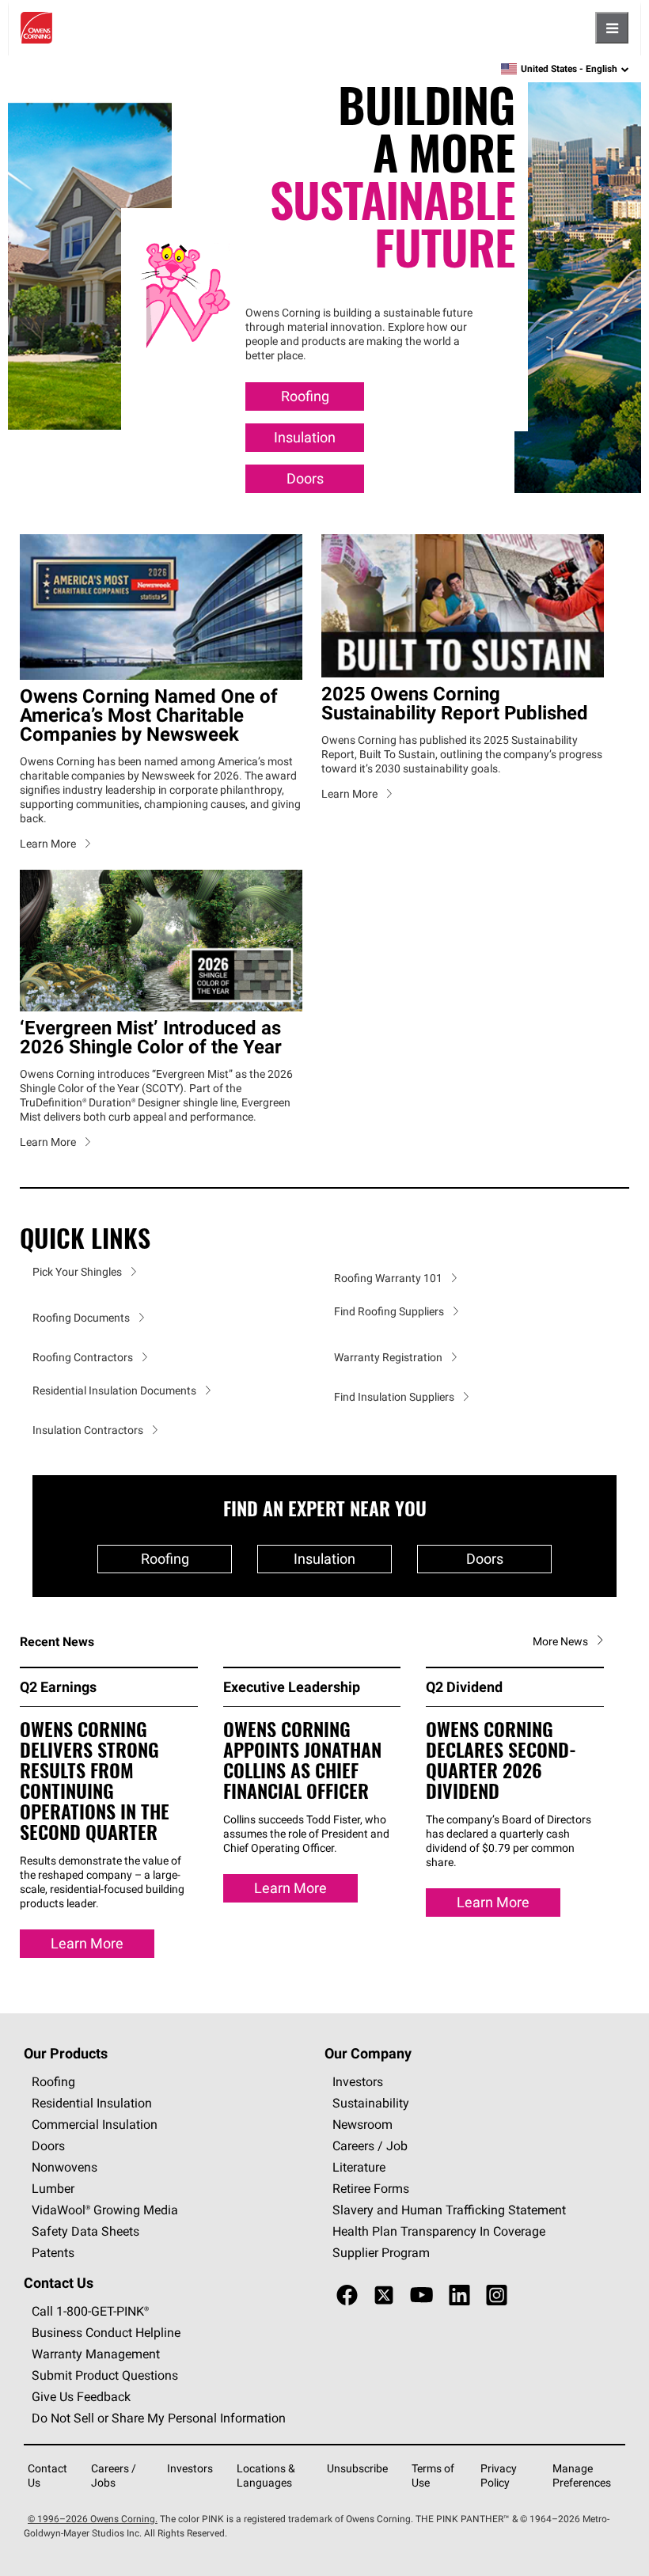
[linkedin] (459, 2295)
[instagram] (497, 2295)
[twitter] (384, 2295)
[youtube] (421, 2295)
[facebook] (347, 2295)
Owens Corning (36, 28)
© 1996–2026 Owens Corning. (93, 2519)
